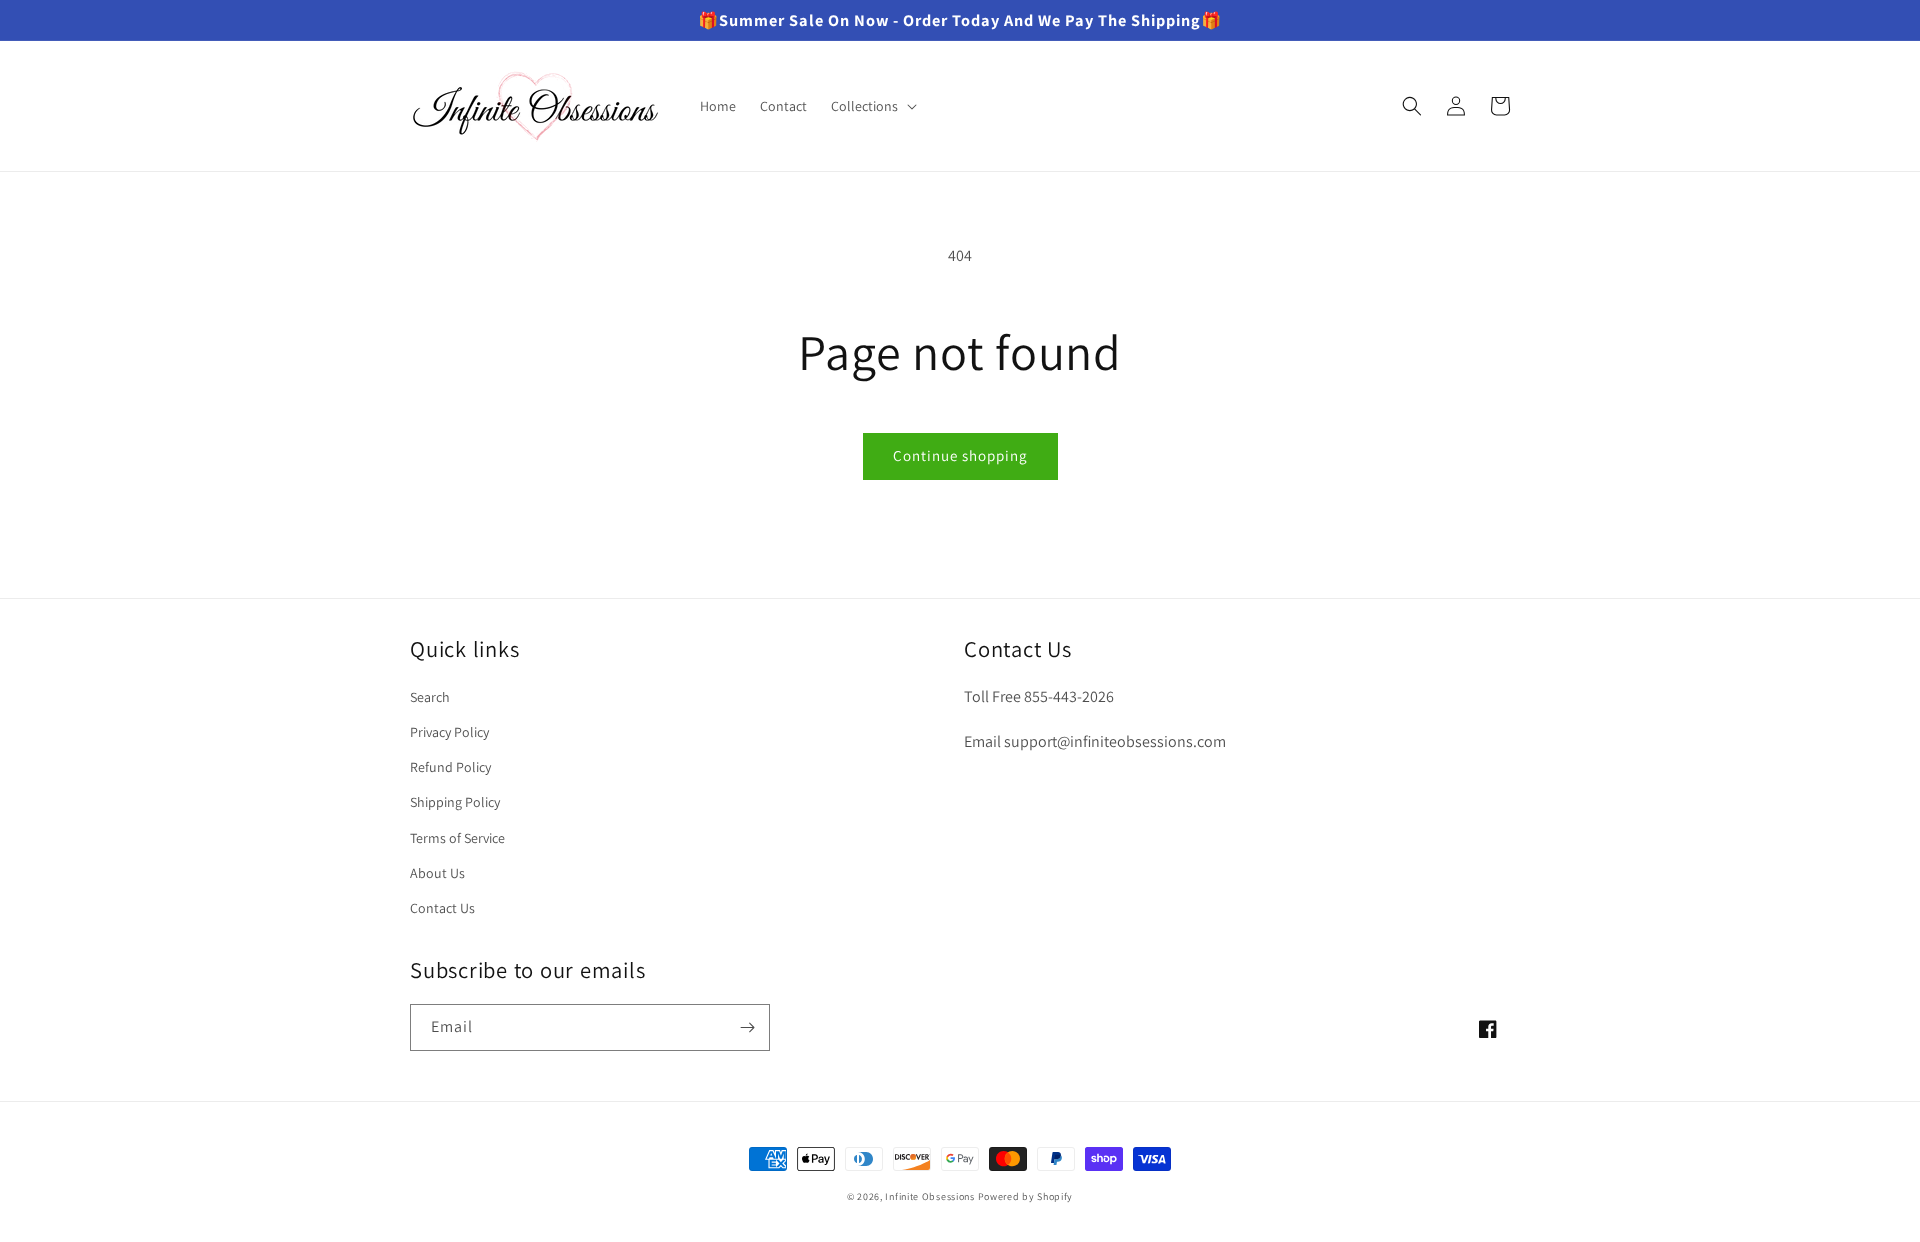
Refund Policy (450, 767)
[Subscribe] (747, 1027)
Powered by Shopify (1026, 1196)
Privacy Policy (449, 732)
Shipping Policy (455, 802)
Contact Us (442, 908)
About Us (437, 873)
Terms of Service (457, 838)
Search (430, 697)
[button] (872, 106)
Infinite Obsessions (929, 1196)
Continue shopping (960, 455)
